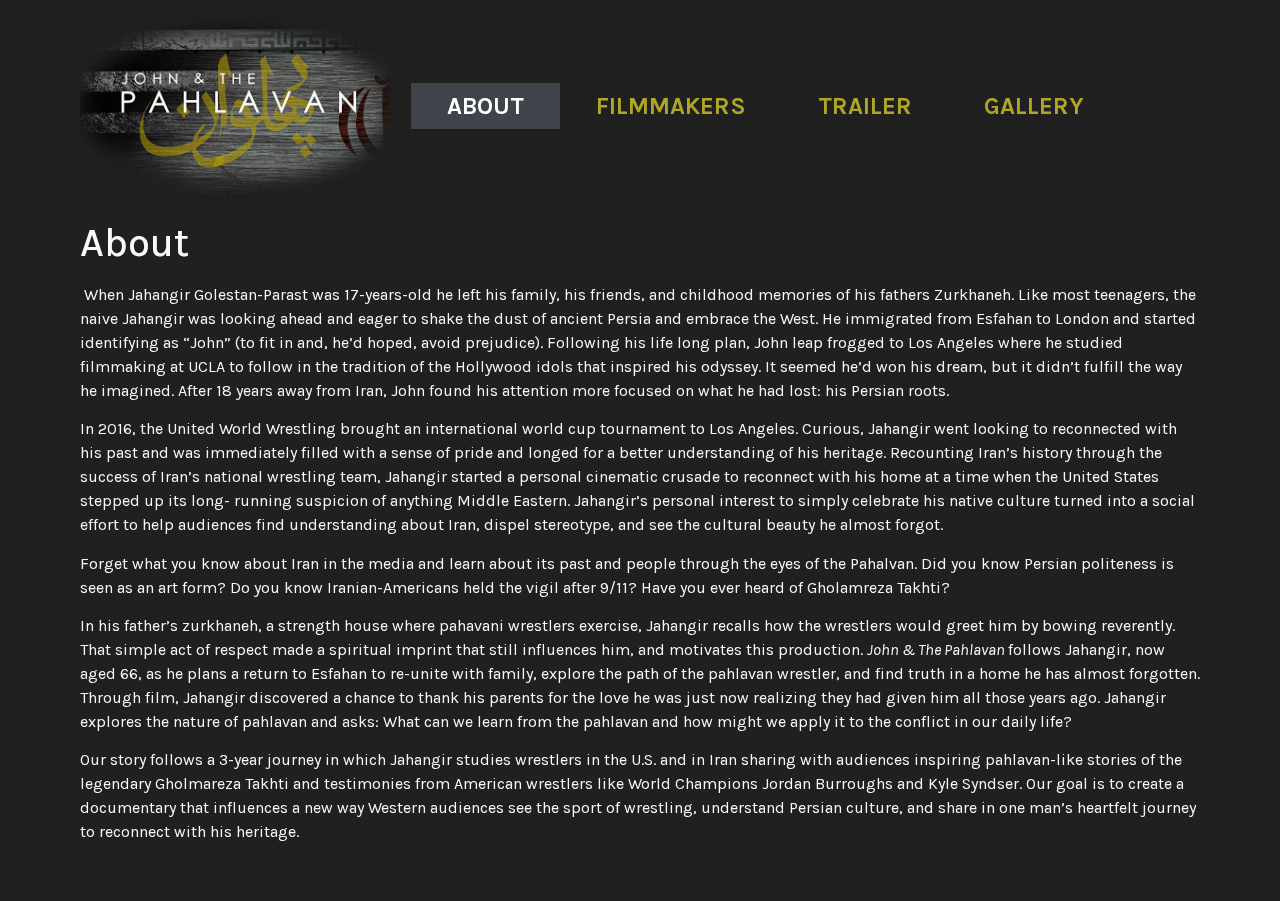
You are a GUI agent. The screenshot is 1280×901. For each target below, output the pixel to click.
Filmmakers (671, 106)
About (485, 106)
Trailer (865, 106)
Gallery (1034, 106)
